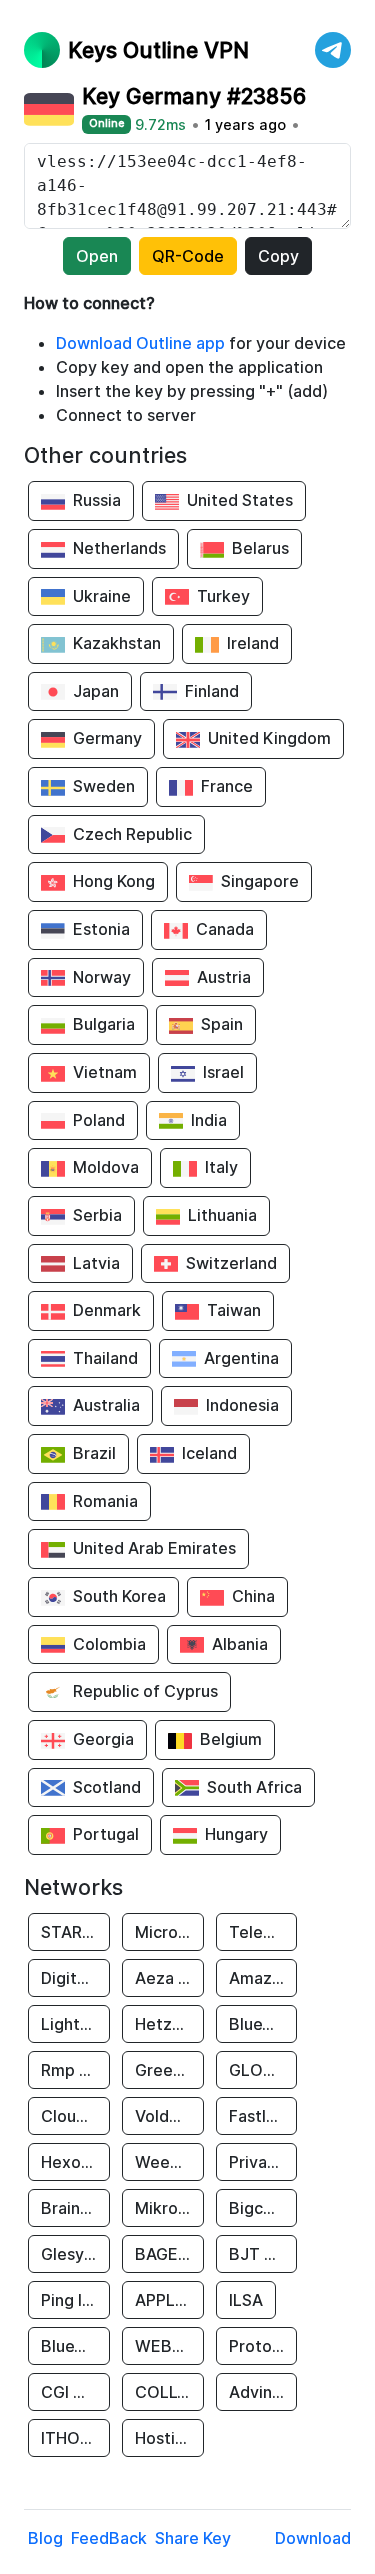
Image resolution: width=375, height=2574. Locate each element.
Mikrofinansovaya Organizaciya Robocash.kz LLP (169, 2208)
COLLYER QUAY (169, 2392)
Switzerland (231, 1263)
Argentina (241, 1358)
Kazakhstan (117, 643)
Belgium (231, 1739)
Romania (105, 1501)
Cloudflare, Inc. (75, 2116)
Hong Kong (114, 881)
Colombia (109, 1644)
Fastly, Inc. (263, 2116)
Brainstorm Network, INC (75, 2208)
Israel (223, 1072)
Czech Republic (132, 834)
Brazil (94, 1453)
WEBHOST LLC (169, 2346)
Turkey (223, 596)
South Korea (119, 1596)
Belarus (260, 548)
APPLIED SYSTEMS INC (169, 2300)
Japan (96, 691)
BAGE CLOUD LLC (169, 2254)
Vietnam (105, 1072)
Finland (212, 691)
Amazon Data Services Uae (263, 1978)
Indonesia (242, 1405)
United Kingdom (269, 738)
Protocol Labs (263, 2346)
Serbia (97, 1215)
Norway (102, 977)
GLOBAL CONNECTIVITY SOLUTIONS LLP (263, 2070)
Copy (278, 256)
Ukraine (102, 596)
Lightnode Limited (75, 2024)
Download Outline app (140, 343)
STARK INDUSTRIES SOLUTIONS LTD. (75, 1932)
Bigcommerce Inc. (263, 2208)
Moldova (106, 1167)
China (253, 1596)
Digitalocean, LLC (75, 1978)
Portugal (106, 1834)
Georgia (103, 1739)
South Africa (254, 1787)
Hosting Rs (169, 2438)
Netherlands (119, 548)
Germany (107, 738)
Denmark (107, 1310)
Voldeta (165, 2116)
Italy (221, 1167)
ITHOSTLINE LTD (75, 2438)
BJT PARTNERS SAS (263, 2254)
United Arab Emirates (154, 1548)
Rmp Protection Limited (75, 2070)
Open (97, 256)
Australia (106, 1405)
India (209, 1120)
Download (313, 2538)
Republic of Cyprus (145, 1691)
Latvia (96, 1263)
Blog (45, 2538)
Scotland (107, 1787)
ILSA (246, 2300)
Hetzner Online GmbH (169, 2024)
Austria (224, 977)
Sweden (104, 786)
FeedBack (109, 2538)
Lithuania (222, 1215)
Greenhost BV (169, 2070)
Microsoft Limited (169, 1932)
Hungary (236, 1834)
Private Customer (263, 2162)
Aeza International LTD (169, 1978)
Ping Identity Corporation (75, 2300)
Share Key (193, 2538)
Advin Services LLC (263, 2392)
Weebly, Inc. (169, 2162)
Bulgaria (104, 1024)
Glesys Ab (75, 2254)
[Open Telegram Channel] (333, 50)
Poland (99, 1120)
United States (240, 500)
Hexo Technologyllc (75, 2162)
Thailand (105, 1358)
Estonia (101, 929)
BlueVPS (261, 2024)
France (227, 786)
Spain (222, 1024)
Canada (225, 929)
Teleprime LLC (263, 1932)
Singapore (260, 881)
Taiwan (234, 1310)
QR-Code (188, 256)
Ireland (253, 643)
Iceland (209, 1453)
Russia (97, 500)
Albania (240, 1644)
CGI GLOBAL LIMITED (75, 2392)
